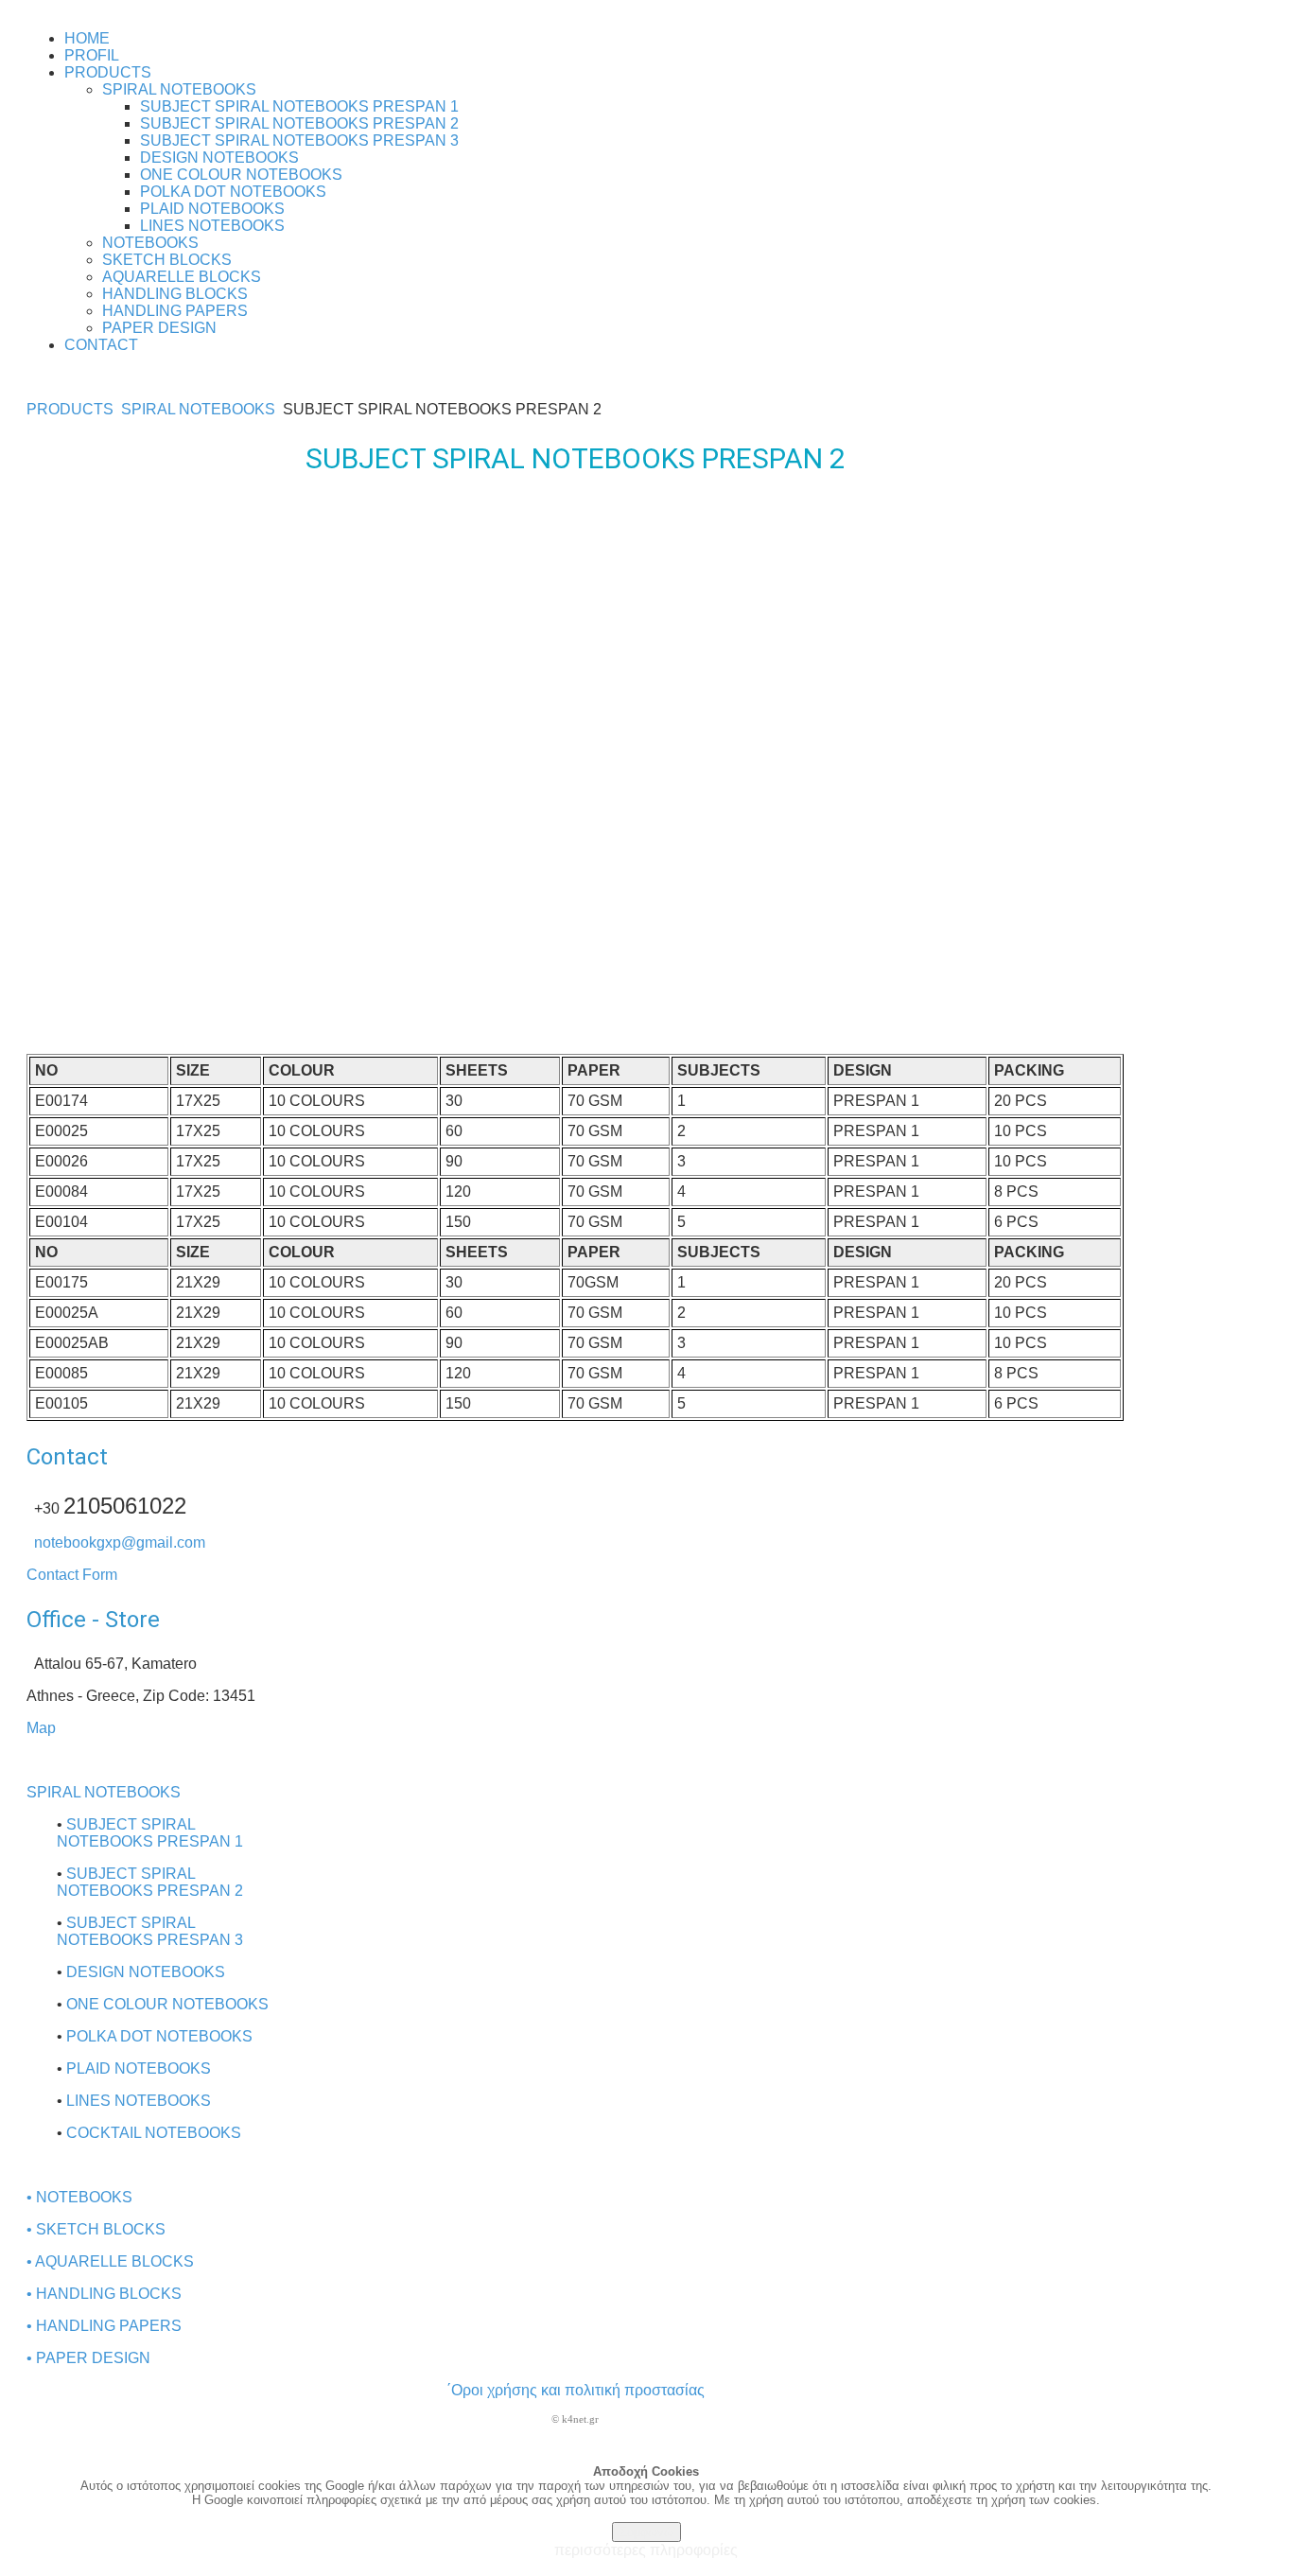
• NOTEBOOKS (79, 2197)
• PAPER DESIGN (88, 2358)
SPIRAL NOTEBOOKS (198, 409)
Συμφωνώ (646, 2532)
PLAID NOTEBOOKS (139, 2068)
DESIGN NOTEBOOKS (146, 1972)
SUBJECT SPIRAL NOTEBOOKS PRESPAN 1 (150, 1833)
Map (41, 1728)
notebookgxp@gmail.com (120, 1542)
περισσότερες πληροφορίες (646, 2550)
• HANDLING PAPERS (104, 2326)
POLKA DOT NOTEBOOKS (159, 2036)
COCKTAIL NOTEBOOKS (154, 2133)
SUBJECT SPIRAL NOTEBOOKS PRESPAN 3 (150, 1931)
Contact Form (72, 1575)
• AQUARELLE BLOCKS (110, 2261)
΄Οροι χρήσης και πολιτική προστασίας (576, 2390)
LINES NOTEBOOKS (139, 2101)
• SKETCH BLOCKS (96, 2229)
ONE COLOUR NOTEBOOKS (167, 2004)
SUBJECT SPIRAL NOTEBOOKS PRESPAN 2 (150, 1882)
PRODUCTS (70, 409)
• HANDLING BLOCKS (104, 2294)
